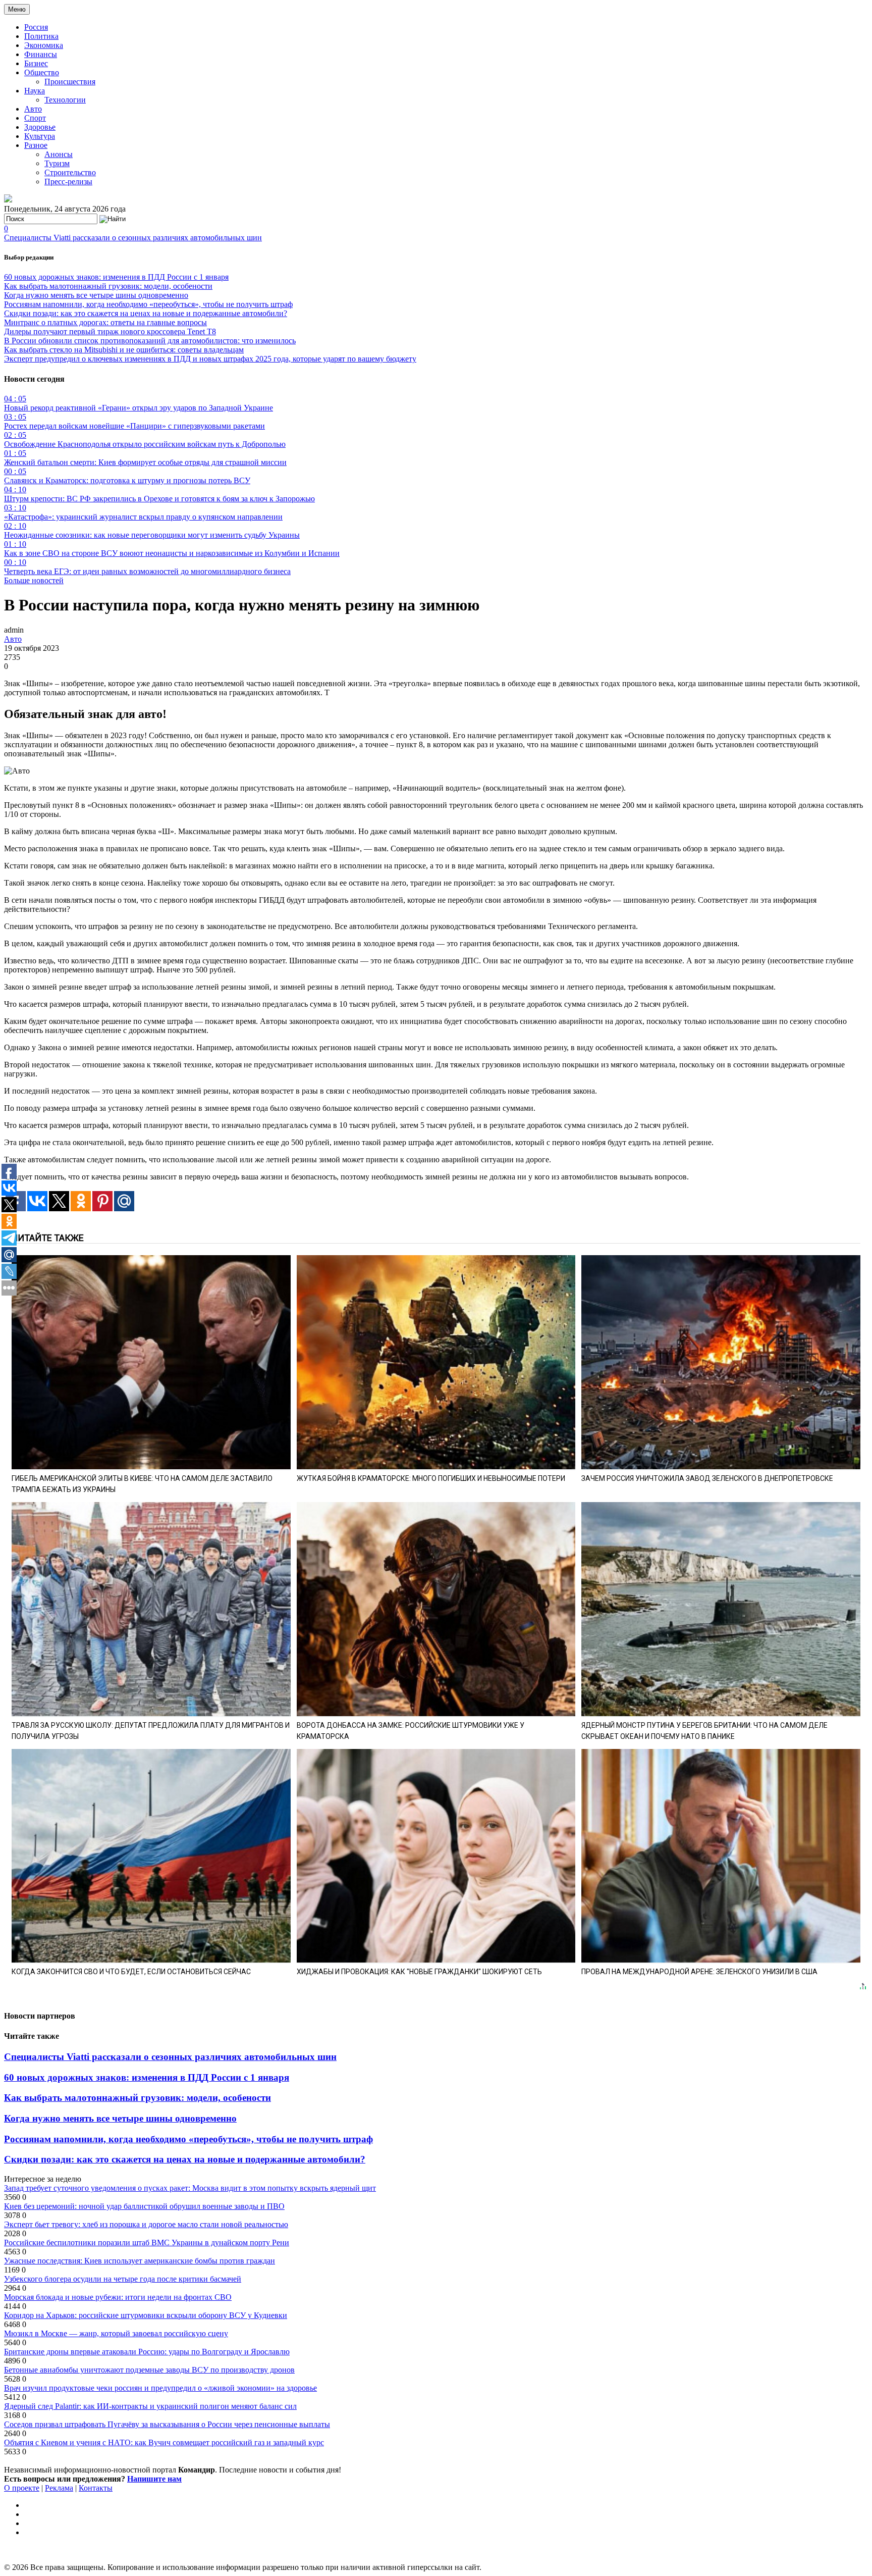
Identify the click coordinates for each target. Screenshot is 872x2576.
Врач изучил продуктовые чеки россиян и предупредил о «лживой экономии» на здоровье (160, 2388)
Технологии (65, 100)
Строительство (70, 172)
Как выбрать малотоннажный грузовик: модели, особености (108, 286)
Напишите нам (154, 2479)
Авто (33, 109)
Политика (41, 36)
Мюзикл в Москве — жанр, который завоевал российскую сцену (116, 2333)
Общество (42, 72)
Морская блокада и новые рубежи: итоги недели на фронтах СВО (118, 2297)
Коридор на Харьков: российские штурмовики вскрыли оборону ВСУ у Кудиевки (146, 2315)
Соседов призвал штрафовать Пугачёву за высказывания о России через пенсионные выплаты (167, 2424)
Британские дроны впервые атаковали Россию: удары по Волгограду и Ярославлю (147, 2352)
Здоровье (40, 127)
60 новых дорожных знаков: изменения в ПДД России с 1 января (116, 277)
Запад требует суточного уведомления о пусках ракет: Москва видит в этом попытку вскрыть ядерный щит (190, 2188)
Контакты (96, 2488)
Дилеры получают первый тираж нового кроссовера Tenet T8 (110, 331)
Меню (17, 9)
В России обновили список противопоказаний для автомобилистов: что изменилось (150, 341)
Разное (36, 145)
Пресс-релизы (68, 182)
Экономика (44, 45)
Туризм (57, 163)
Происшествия (70, 82)
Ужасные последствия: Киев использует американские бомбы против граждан (140, 2261)
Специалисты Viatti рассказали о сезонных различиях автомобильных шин (133, 238)
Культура (40, 136)
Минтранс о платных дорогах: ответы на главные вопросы (105, 322)
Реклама (59, 2488)
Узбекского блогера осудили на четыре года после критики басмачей (123, 2279)
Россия (36, 27)
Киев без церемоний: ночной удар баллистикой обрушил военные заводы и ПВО (144, 2206)
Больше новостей (34, 580)
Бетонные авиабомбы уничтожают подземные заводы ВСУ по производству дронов (149, 2370)
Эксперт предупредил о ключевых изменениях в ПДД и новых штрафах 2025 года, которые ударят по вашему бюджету (210, 359)
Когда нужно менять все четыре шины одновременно (96, 295)
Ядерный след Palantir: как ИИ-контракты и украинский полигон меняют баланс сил (150, 2406)
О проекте (22, 2488)
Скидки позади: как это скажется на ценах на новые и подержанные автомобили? (146, 313)
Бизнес (36, 63)
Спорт (35, 118)
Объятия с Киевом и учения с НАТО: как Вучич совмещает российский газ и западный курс (164, 2442)
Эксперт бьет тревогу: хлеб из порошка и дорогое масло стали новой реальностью (146, 2224)
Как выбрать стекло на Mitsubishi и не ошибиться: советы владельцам (124, 350)
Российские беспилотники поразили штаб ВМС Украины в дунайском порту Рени (147, 2243)
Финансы (41, 54)
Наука (35, 91)
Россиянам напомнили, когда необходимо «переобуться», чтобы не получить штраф (148, 304)
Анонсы (59, 154)
